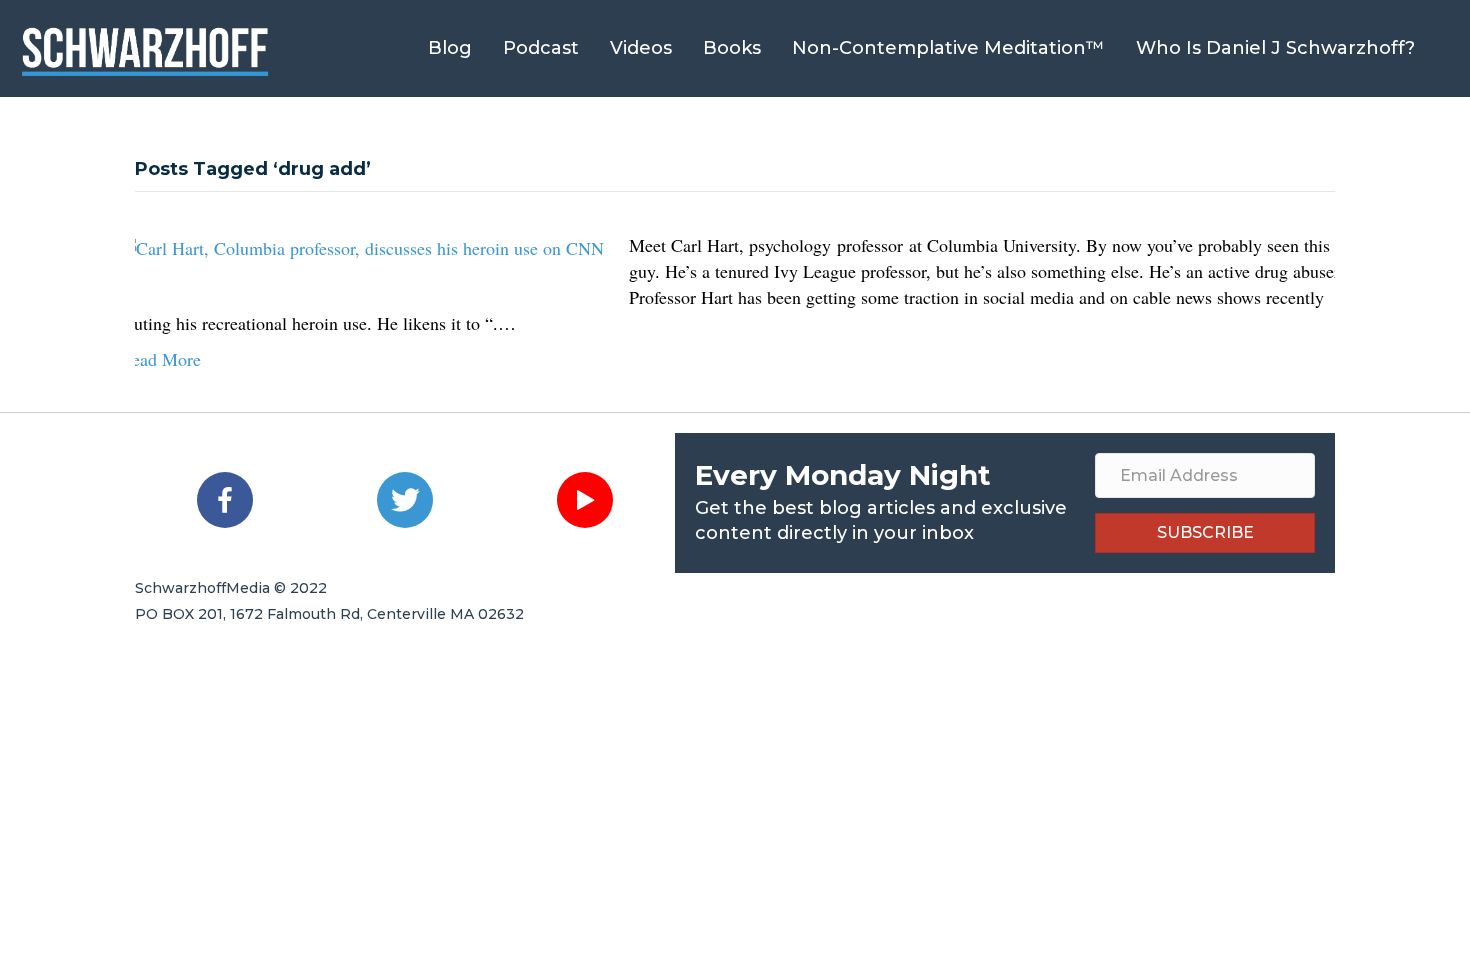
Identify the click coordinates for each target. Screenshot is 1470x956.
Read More (160, 359)
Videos (641, 48)
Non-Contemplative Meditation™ (948, 48)
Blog (450, 48)
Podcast (541, 48)
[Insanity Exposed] (362, 245)
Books (732, 48)
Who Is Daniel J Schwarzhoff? (1275, 48)
